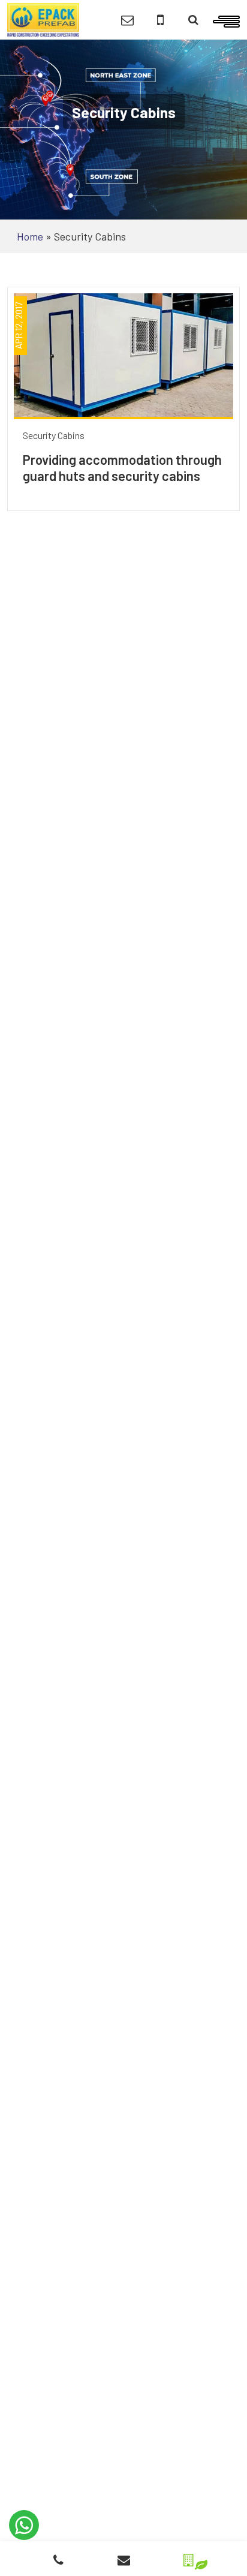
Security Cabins (54, 435)
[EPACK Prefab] (43, 19)
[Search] (193, 20)
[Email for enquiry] (127, 20)
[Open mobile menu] (226, 20)
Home (30, 236)
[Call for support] (160, 20)
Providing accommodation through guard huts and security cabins (122, 467)
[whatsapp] (24, 2525)
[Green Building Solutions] (189, 2557)
